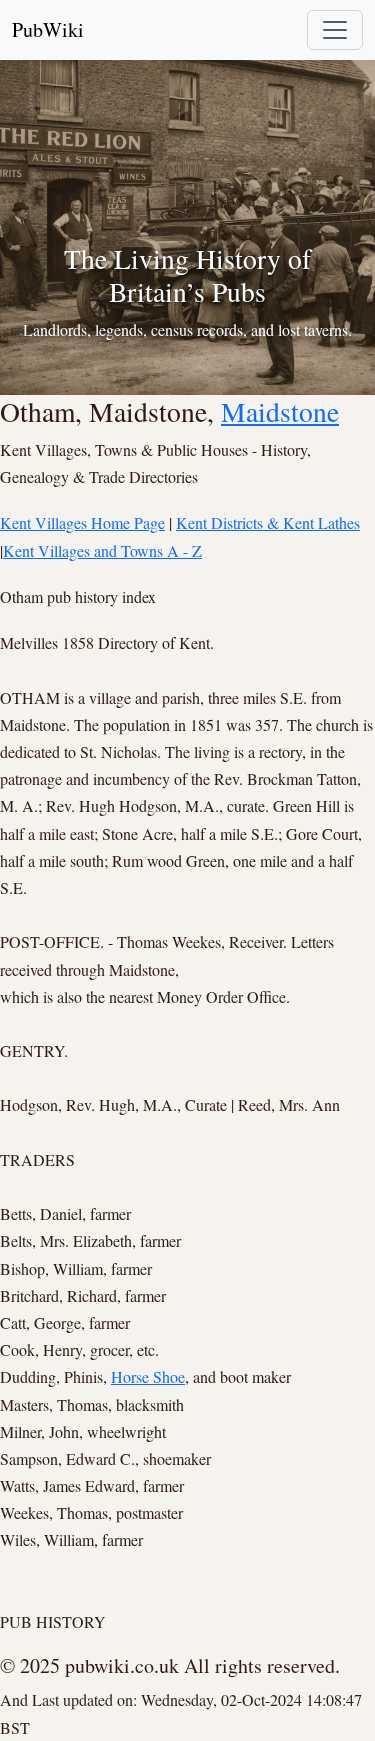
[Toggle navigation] (335, 30)
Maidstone (280, 411)
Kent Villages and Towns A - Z (102, 550)
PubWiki (48, 29)
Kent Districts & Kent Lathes (268, 522)
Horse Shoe (148, 1376)
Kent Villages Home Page (82, 522)
